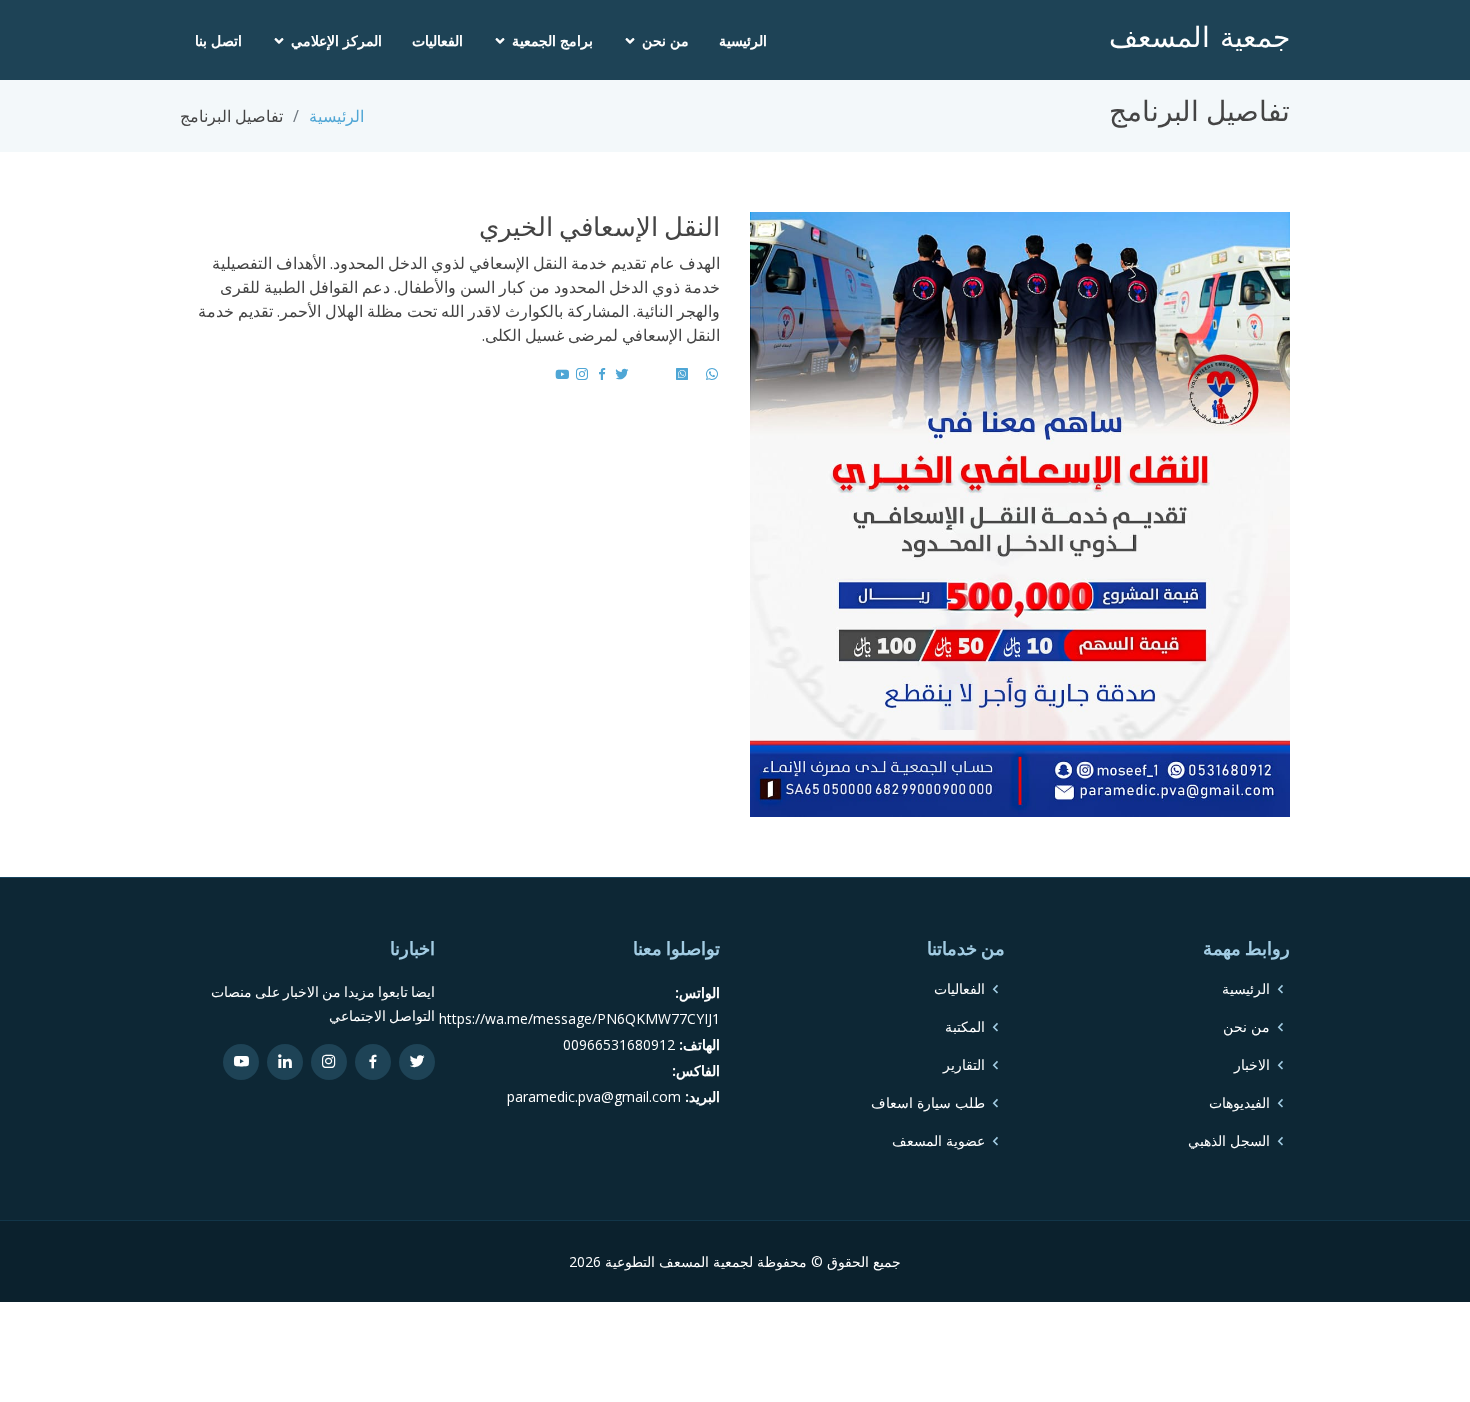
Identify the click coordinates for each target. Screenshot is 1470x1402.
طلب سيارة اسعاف (928, 1103)
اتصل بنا (218, 40)
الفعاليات (437, 40)
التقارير (964, 1065)
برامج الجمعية (552, 40)
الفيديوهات (1239, 1103)
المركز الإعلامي (336, 40)
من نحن (665, 40)
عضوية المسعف (938, 1141)
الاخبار (1252, 1065)
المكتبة (965, 1027)
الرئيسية (743, 40)
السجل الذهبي (1229, 1141)
